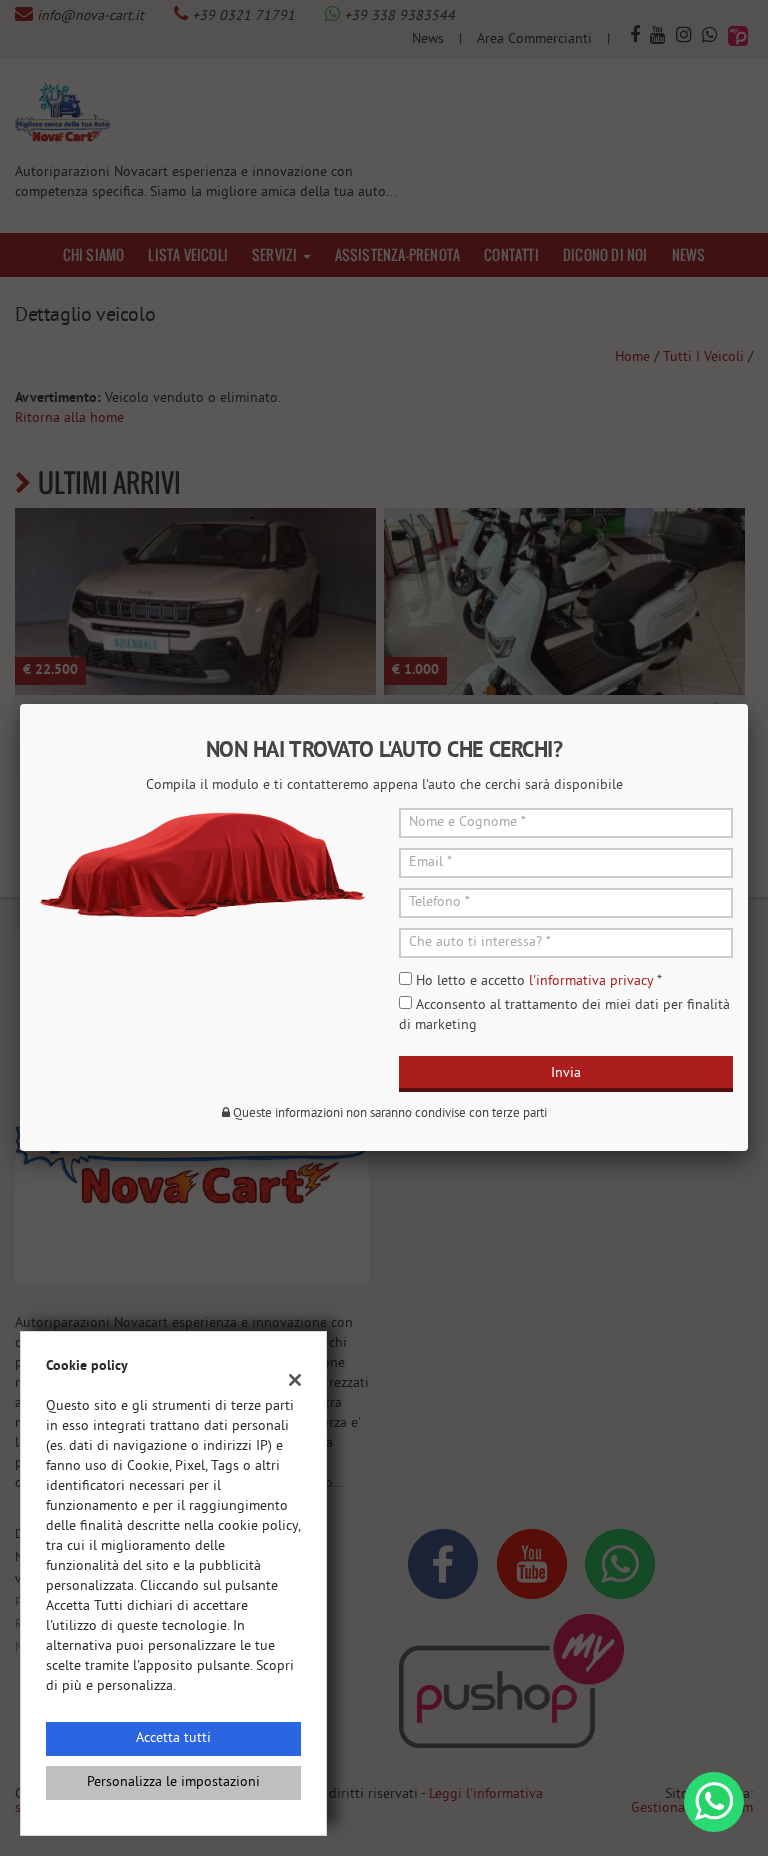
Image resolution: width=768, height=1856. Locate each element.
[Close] (748, 704)
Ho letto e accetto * (539, 981)
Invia (566, 1073)
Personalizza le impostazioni (173, 1782)
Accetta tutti (173, 1738)
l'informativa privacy (591, 981)
